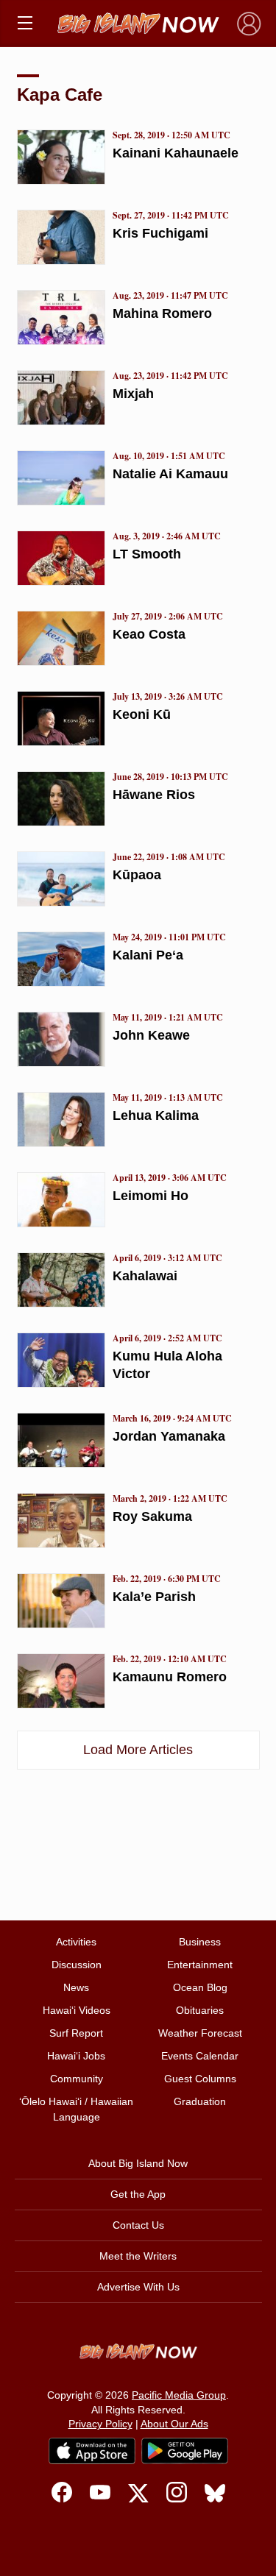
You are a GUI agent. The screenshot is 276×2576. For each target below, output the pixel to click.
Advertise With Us (138, 2287)
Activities (76, 1942)
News (76, 1987)
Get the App (138, 2194)
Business (200, 1942)
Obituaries (200, 2010)
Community (77, 2079)
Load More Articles (138, 1750)
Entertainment (200, 1965)
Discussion (77, 1965)
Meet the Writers (138, 2256)
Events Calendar (200, 2056)
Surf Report (76, 2033)
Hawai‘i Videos (77, 2010)
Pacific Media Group (179, 2395)
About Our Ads (174, 2424)
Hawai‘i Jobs (76, 2056)
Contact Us (138, 2225)
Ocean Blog (200, 1987)
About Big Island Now (138, 2163)
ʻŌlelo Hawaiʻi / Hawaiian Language (76, 2109)
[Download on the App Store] (92, 2451)
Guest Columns (200, 2079)
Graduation (200, 2101)
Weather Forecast (200, 2033)
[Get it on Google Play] (185, 2451)
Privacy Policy (100, 2424)
